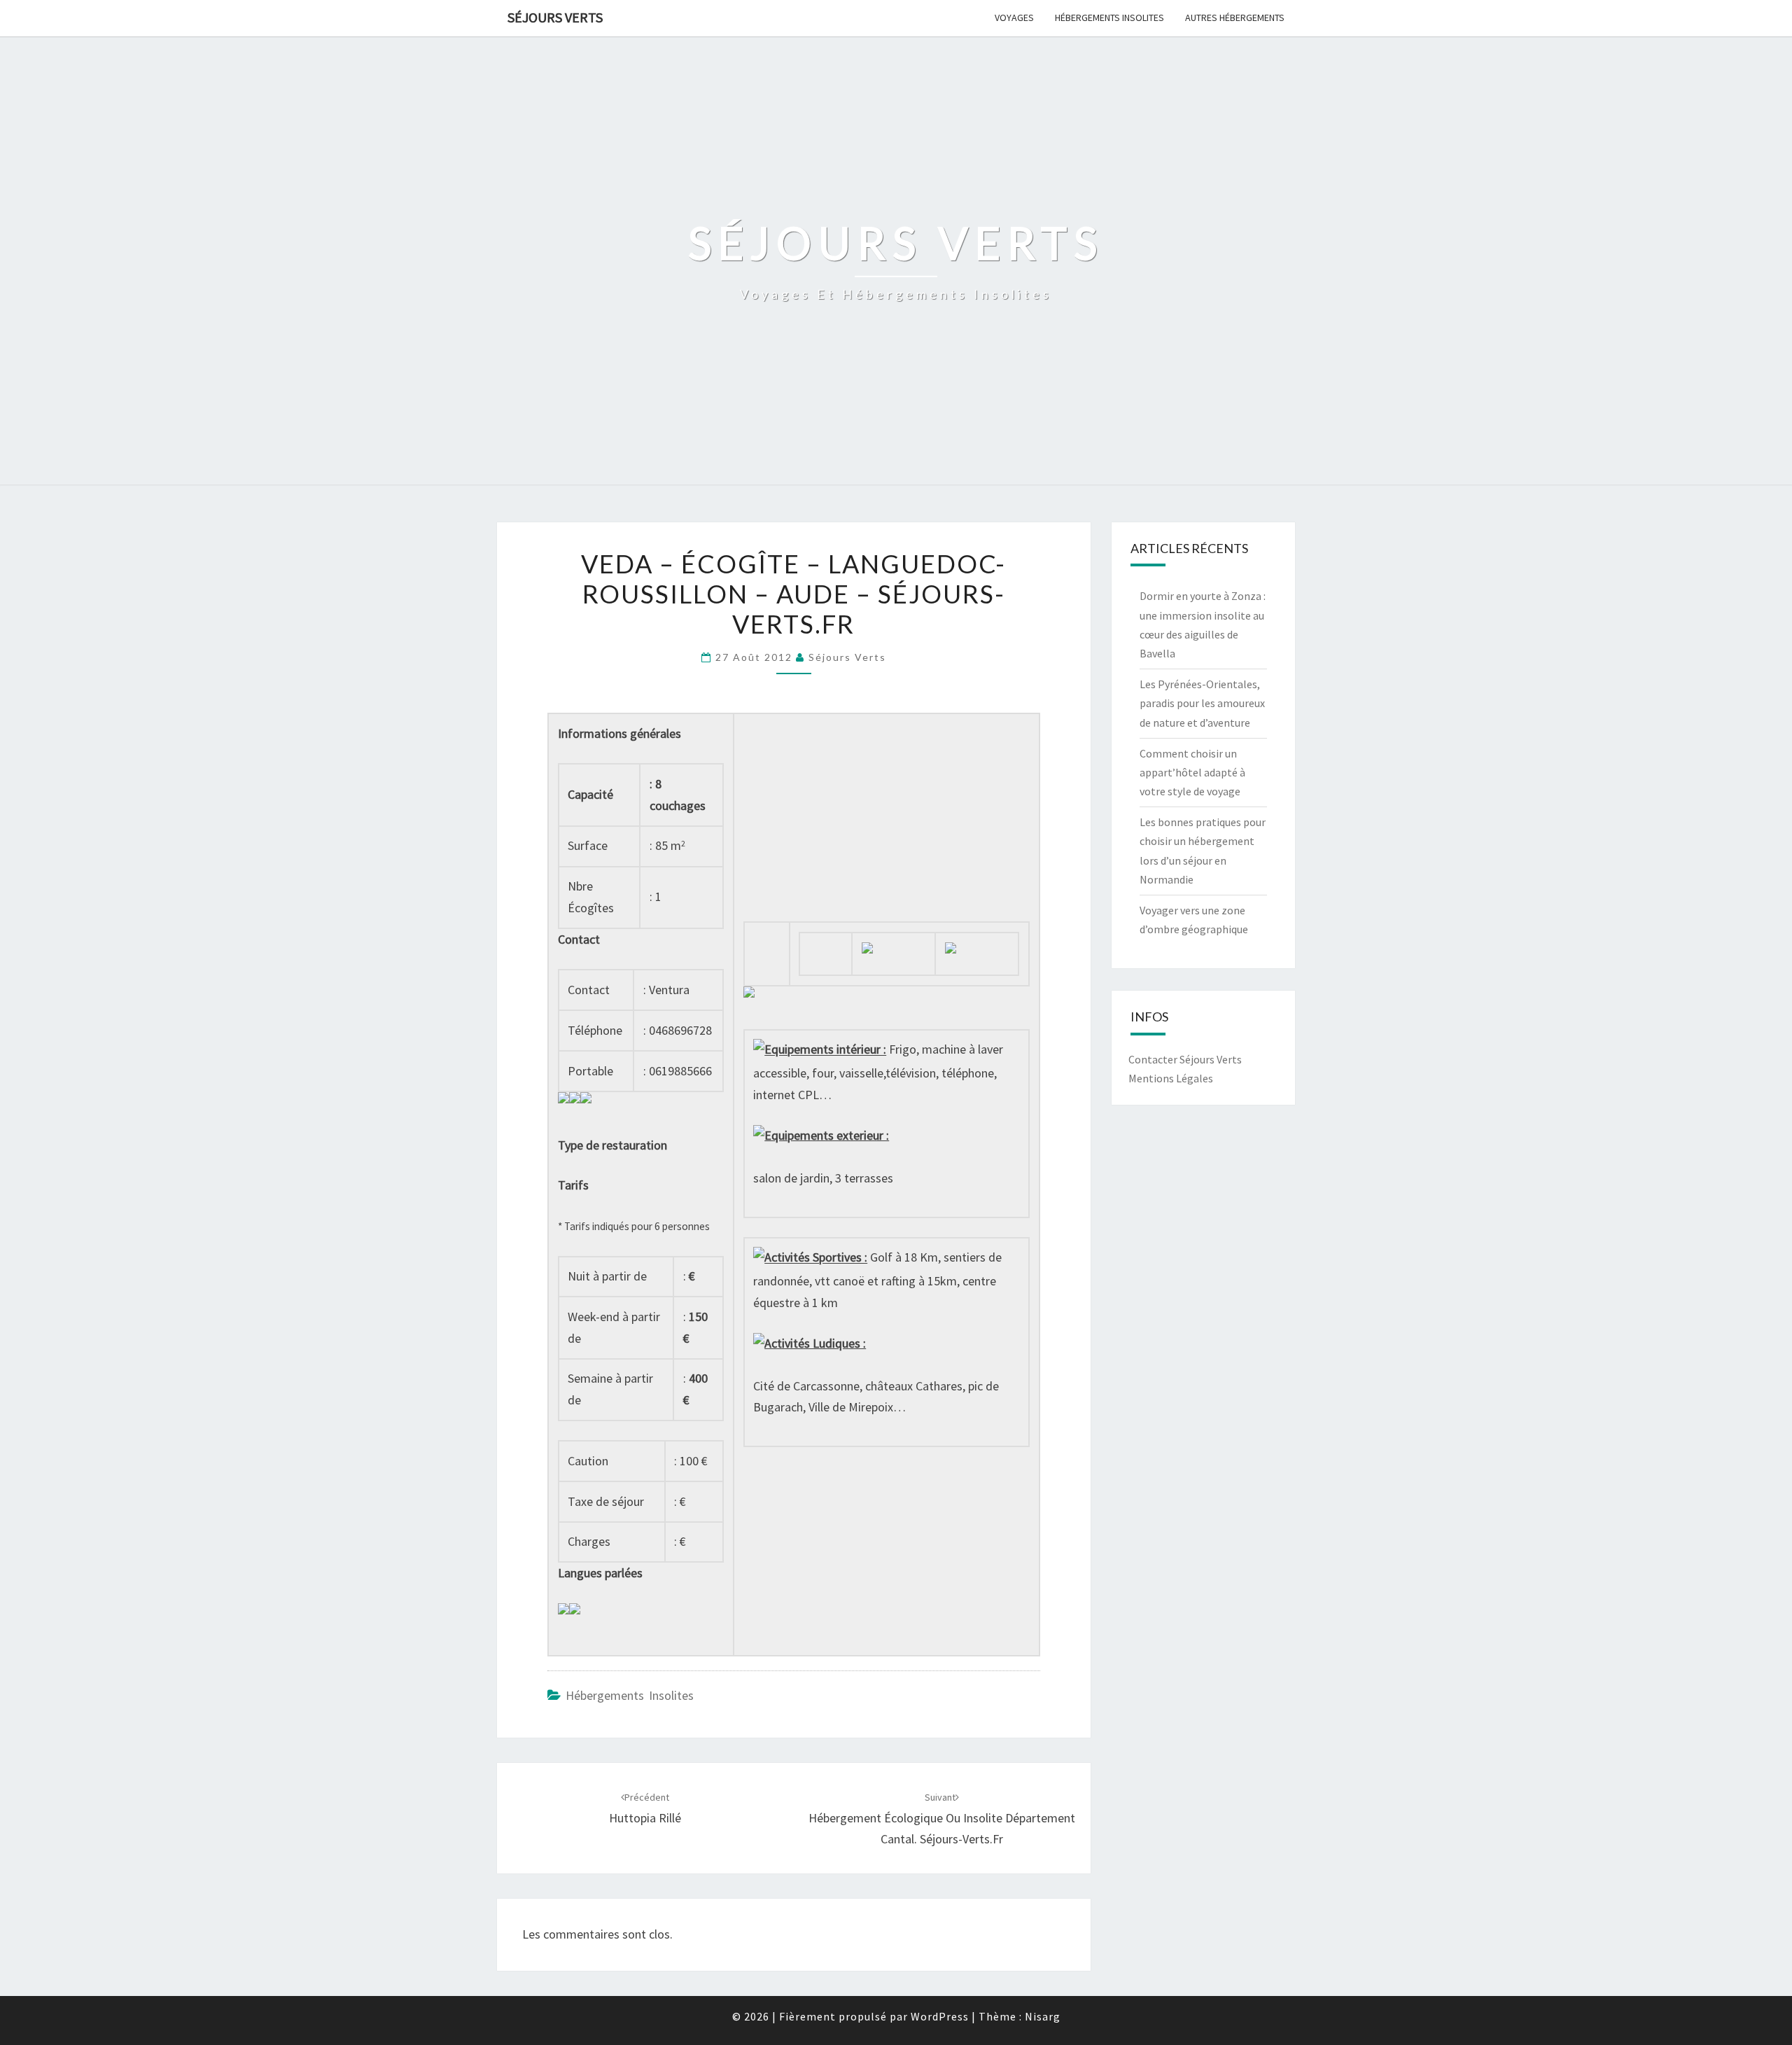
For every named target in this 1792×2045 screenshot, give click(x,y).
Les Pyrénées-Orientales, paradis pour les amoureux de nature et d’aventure (1202, 703)
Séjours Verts (555, 17)
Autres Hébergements (1235, 18)
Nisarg (1043, 2016)
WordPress (940, 2016)
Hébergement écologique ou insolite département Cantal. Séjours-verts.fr (942, 1819)
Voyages (1014, 18)
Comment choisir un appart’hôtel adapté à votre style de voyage (1192, 772)
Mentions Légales (1171, 1078)
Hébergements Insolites (1109, 18)
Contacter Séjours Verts (1185, 1059)
